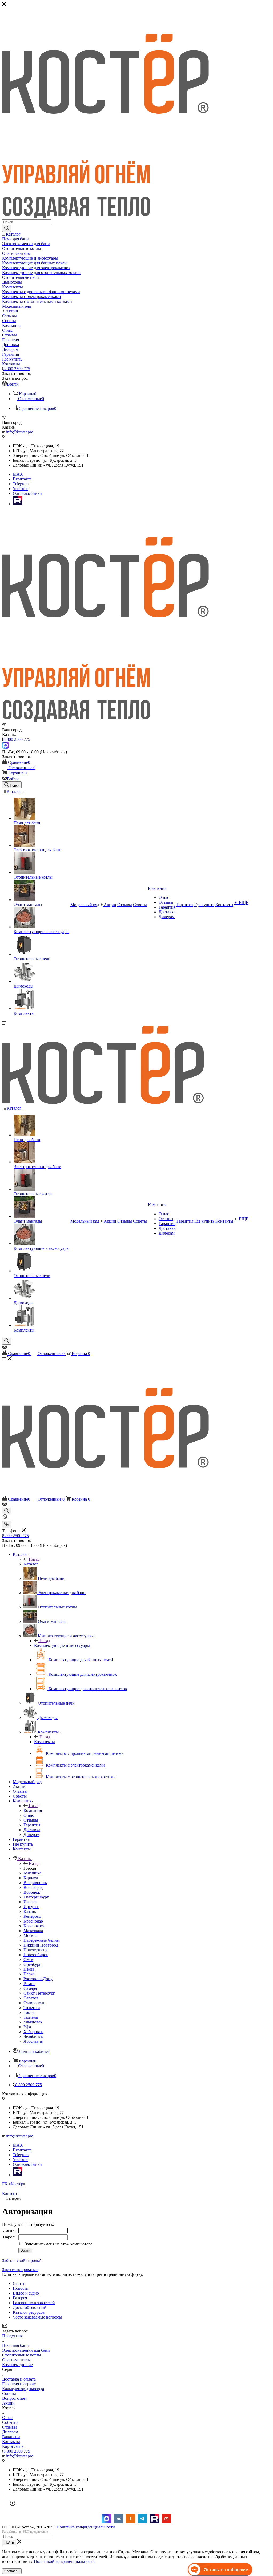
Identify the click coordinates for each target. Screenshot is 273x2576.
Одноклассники (27, 493)
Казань (30, 1911)
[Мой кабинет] (5, 1348)
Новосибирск (36, 1955)
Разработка (10, 2532)
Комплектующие (17, 2365)
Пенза (29, 1969)
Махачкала (33, 1931)
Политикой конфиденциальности (64, 2561)
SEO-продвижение (35, 2532)
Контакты (11, 2442)
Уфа (27, 2027)
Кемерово (32, 1916)
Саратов (31, 1998)
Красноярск (34, 1926)
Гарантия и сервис (19, 2384)
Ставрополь (34, 2003)
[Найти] (7, 228)
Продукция (12, 2336)
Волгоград (33, 1887)
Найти (9, 2542)
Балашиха (32, 1873)
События (10, 2422)
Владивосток (35, 1883)
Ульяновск (33, 2022)
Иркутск (31, 1907)
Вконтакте (22, 479)
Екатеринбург (36, 1897)
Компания (33, 1810)
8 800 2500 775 (17, 369)
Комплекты (45, 1742)
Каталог (31, 1564)
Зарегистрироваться (20, 2270)
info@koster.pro (20, 432)
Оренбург (32, 1964)
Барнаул (31, 1878)
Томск (29, 2012)
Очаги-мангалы (16, 2360)
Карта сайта (13, 2446)
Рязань (29, 1984)
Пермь (29, 1974)
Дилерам (10, 2432)
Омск (28, 1960)
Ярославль (33, 2041)
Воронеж (32, 1892)
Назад (34, 1559)
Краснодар (33, 1921)
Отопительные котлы (22, 2355)
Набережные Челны (42, 1940)
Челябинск (33, 2036)
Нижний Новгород (41, 1945)
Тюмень (31, 2017)
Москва (30, 1935)
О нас (7, 2418)
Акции (8, 2403)
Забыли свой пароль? (21, 2260)
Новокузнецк (36, 1950)
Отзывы (9, 2427)
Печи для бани (15, 2345)
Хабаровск (33, 2032)
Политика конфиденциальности (86, 2527)
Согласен (12, 2571)
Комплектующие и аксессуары (62, 1645)
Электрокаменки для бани (26, 2350)
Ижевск (31, 1902)
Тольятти (32, 2008)
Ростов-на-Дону (38, 1979)
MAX (18, 474)
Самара (30, 1988)
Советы (9, 2393)
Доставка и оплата (19, 2379)
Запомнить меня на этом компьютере (58, 2244)
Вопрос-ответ (15, 2398)
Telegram (21, 484)
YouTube (21, 489)
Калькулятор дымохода (23, 2389)
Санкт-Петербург (39, 1993)
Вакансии (11, 2437)
